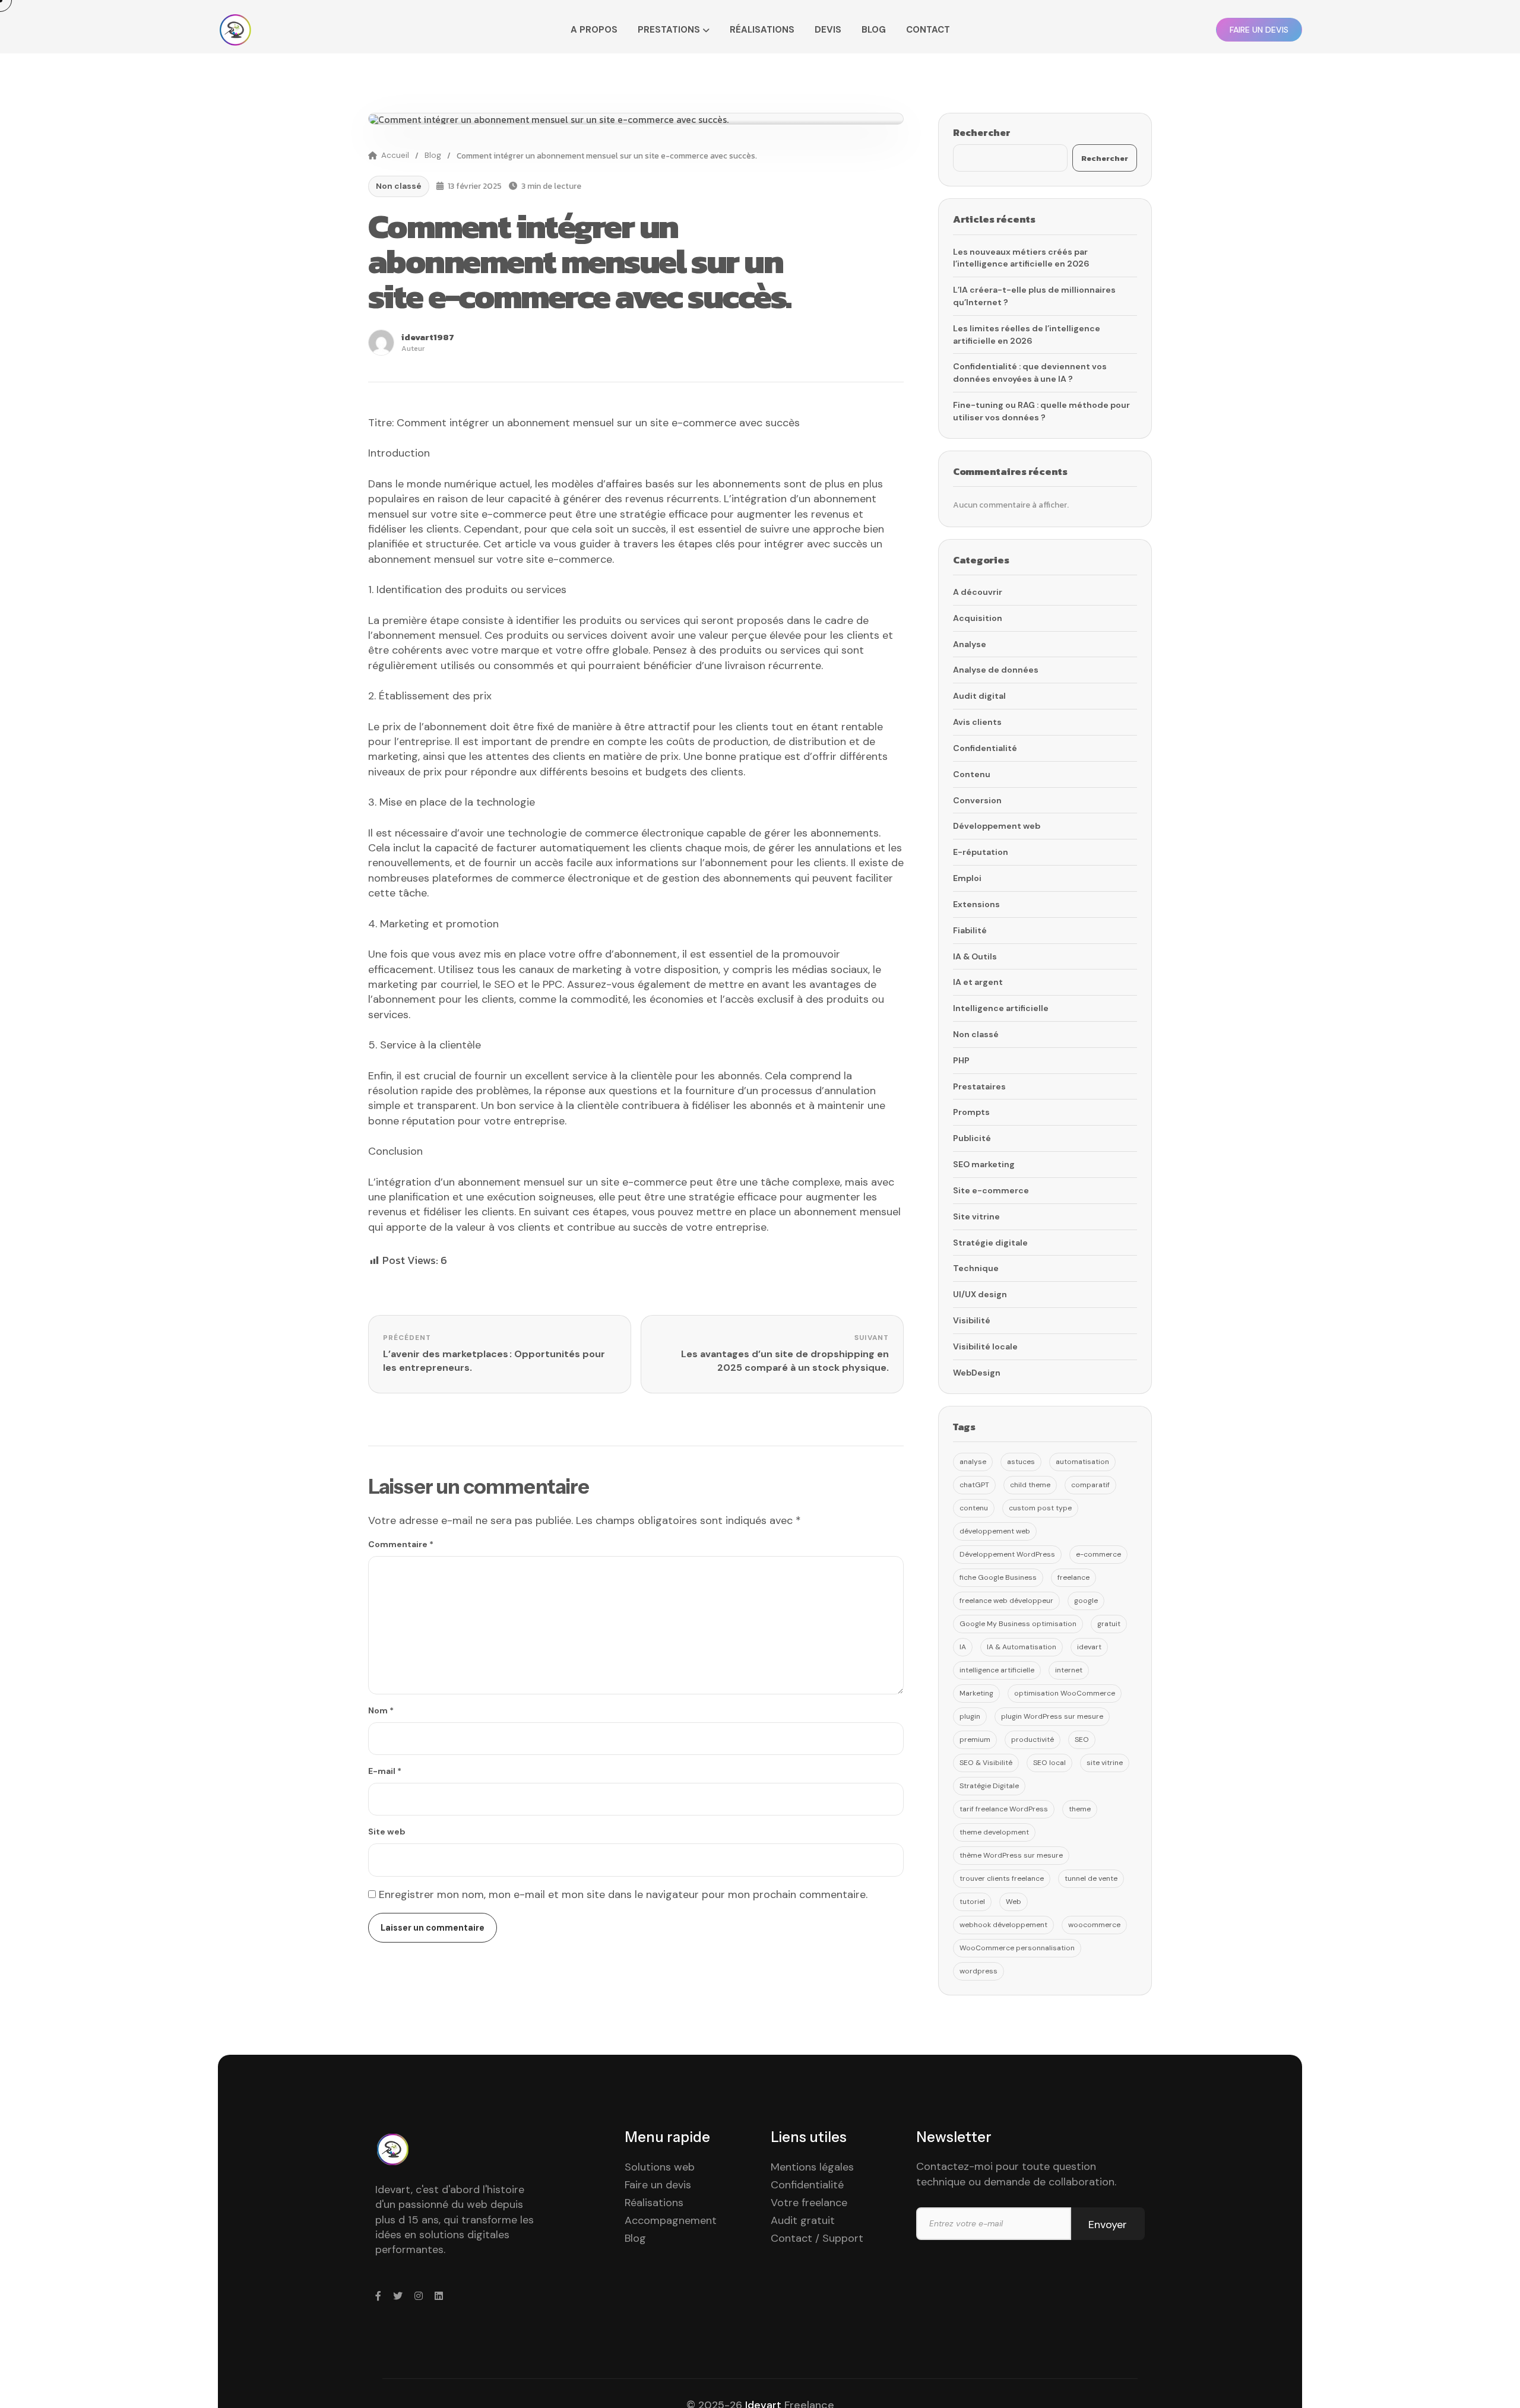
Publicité (972, 1138)
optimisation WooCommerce (1065, 1693)
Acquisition (978, 618)
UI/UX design (980, 1294)
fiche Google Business (998, 1577)
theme (1080, 1809)
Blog (874, 30)
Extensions (976, 904)
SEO (1082, 1740)
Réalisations (762, 30)
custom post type (1040, 1508)
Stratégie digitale (990, 1243)
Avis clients (977, 722)
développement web (995, 1531)
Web (1014, 1902)
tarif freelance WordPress (1004, 1809)
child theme (1030, 1485)
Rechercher (982, 132)
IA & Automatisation (1022, 1647)
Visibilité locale (985, 1346)
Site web (387, 1832)
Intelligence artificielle (1001, 1008)
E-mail (385, 1771)
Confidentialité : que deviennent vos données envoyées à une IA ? (1030, 373)
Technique (976, 1268)
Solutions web (660, 2167)
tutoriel (972, 1902)
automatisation (1082, 1462)
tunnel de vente (1091, 1878)
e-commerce (1098, 1554)
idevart (1089, 1647)
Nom (381, 1710)
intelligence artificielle (997, 1670)
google (1086, 1601)
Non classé (399, 186)
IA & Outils (975, 956)
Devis (828, 30)
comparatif (1090, 1485)
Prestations (669, 30)
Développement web (997, 826)
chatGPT (974, 1485)
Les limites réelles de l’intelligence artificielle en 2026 (1027, 335)
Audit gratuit (803, 2220)
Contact (928, 30)
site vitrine (1105, 1763)
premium (975, 1740)
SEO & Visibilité (986, 1763)
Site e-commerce (991, 1190)
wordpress (978, 1971)
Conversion (977, 800)
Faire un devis (658, 2185)
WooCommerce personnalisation (1017, 1948)
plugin (970, 1716)
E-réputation (981, 852)
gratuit (1109, 1624)
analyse (973, 1462)
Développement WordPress (1007, 1554)
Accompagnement (671, 2220)
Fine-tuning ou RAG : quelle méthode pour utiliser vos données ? (1041, 411)
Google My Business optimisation (1018, 1624)
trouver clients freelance (1002, 1878)
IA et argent (978, 982)
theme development (994, 1832)
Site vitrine (976, 1216)
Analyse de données (996, 670)
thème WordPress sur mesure (1011, 1855)
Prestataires (979, 1086)
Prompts (971, 1112)
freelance (1073, 1577)
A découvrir (978, 592)
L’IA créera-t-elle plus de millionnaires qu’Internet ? (1034, 296)
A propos (594, 30)
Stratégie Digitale (989, 1786)
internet (1069, 1670)
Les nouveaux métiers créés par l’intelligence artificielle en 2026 (1021, 258)
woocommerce (1094, 1925)
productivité (1033, 1740)
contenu (974, 1508)
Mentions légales (812, 2167)
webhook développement (1003, 1925)
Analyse (970, 644)
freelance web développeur (1006, 1601)
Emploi (967, 878)
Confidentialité (985, 748)
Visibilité (972, 1320)
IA (963, 1647)
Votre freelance (809, 2203)
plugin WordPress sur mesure (1052, 1716)
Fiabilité (970, 930)
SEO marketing (984, 1164)
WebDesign (977, 1373)
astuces (1021, 1462)
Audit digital (979, 696)
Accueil (395, 155)
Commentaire (401, 1544)
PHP (961, 1060)
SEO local (1049, 1763)
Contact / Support (817, 2238)
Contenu (972, 774)
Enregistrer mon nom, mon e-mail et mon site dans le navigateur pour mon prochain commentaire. (623, 1894)
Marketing (976, 1693)
